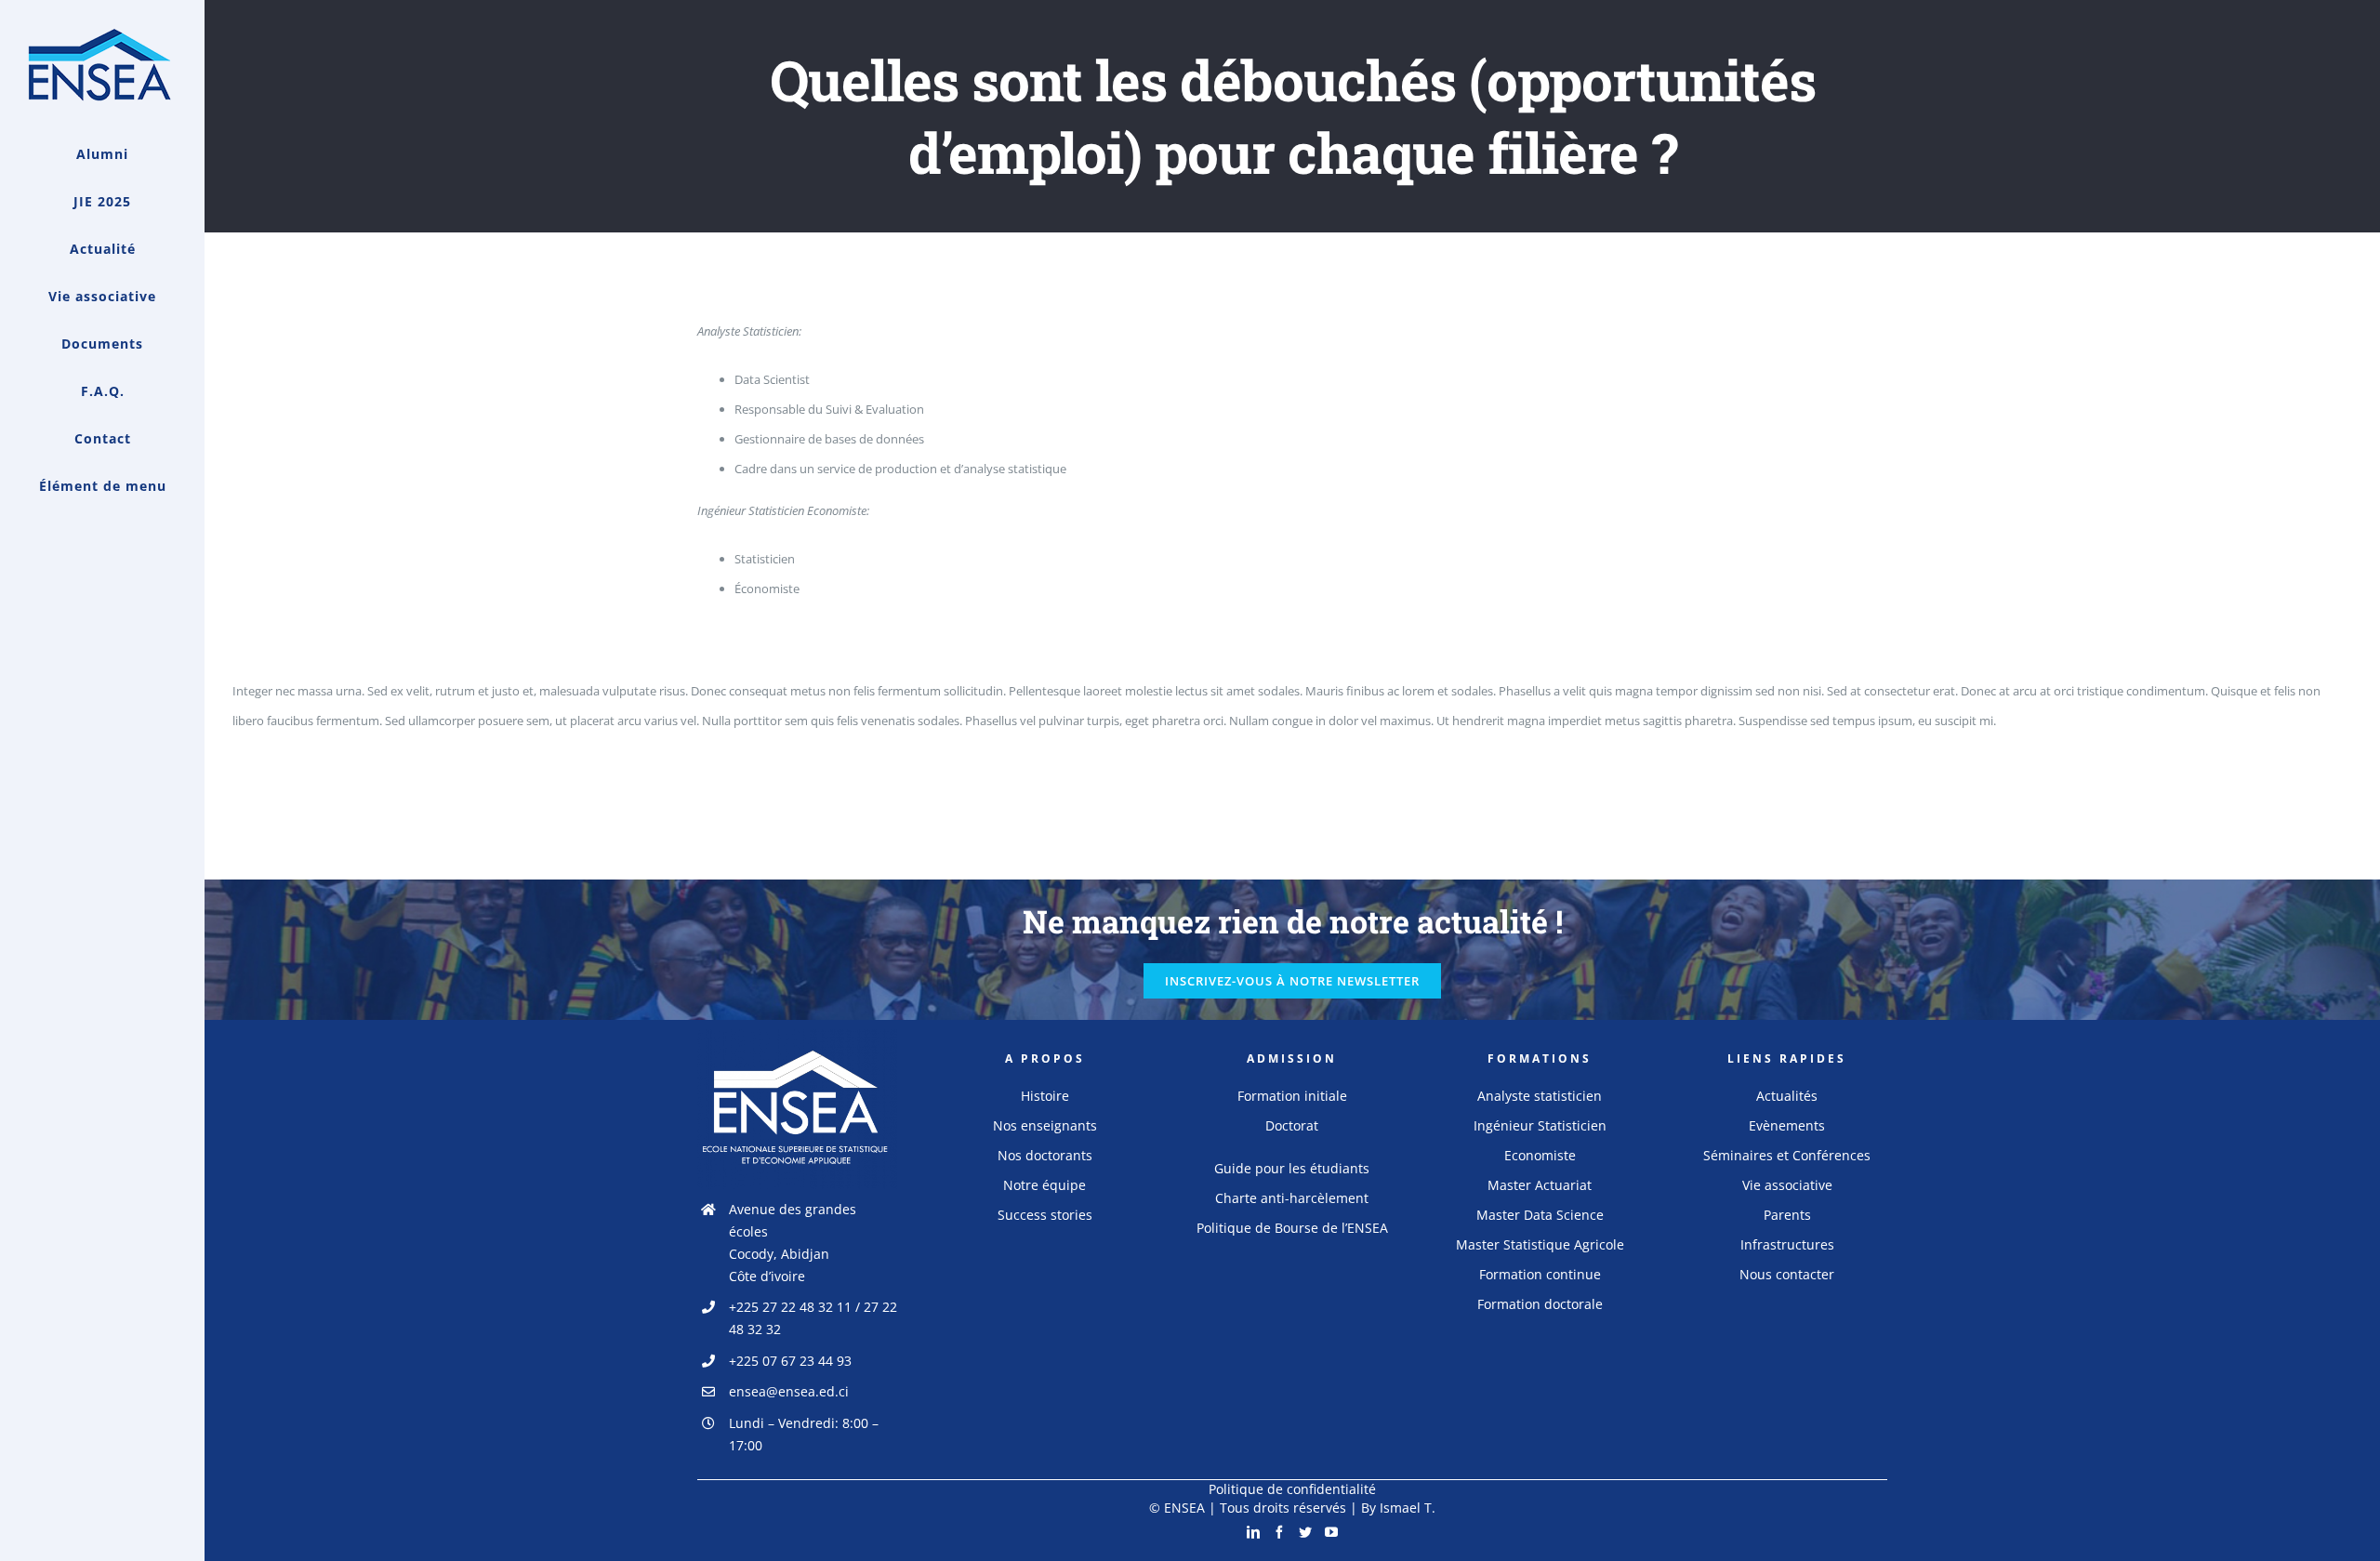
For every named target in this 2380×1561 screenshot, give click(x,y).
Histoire (1045, 1096)
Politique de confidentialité (1292, 1489)
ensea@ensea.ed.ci (789, 1391)
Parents (1787, 1215)
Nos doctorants (1045, 1155)
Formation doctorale (1540, 1304)
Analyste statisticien (1540, 1096)
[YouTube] (1331, 1532)
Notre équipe (1045, 1185)
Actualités (1787, 1096)
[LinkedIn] (1253, 1532)
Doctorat (1292, 1125)
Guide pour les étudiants (1292, 1168)
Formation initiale (1292, 1096)
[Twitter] (1305, 1532)
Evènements (1787, 1125)
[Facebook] (1279, 1532)
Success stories (1045, 1215)
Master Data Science (1540, 1215)
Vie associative (1787, 1185)
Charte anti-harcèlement (1292, 1198)
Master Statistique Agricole (1540, 1244)
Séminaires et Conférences (1787, 1155)
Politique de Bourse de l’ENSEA (1292, 1228)
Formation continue (1540, 1274)
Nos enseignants (1045, 1125)
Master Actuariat (1540, 1185)
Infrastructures (1787, 1244)
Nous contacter (1787, 1274)
